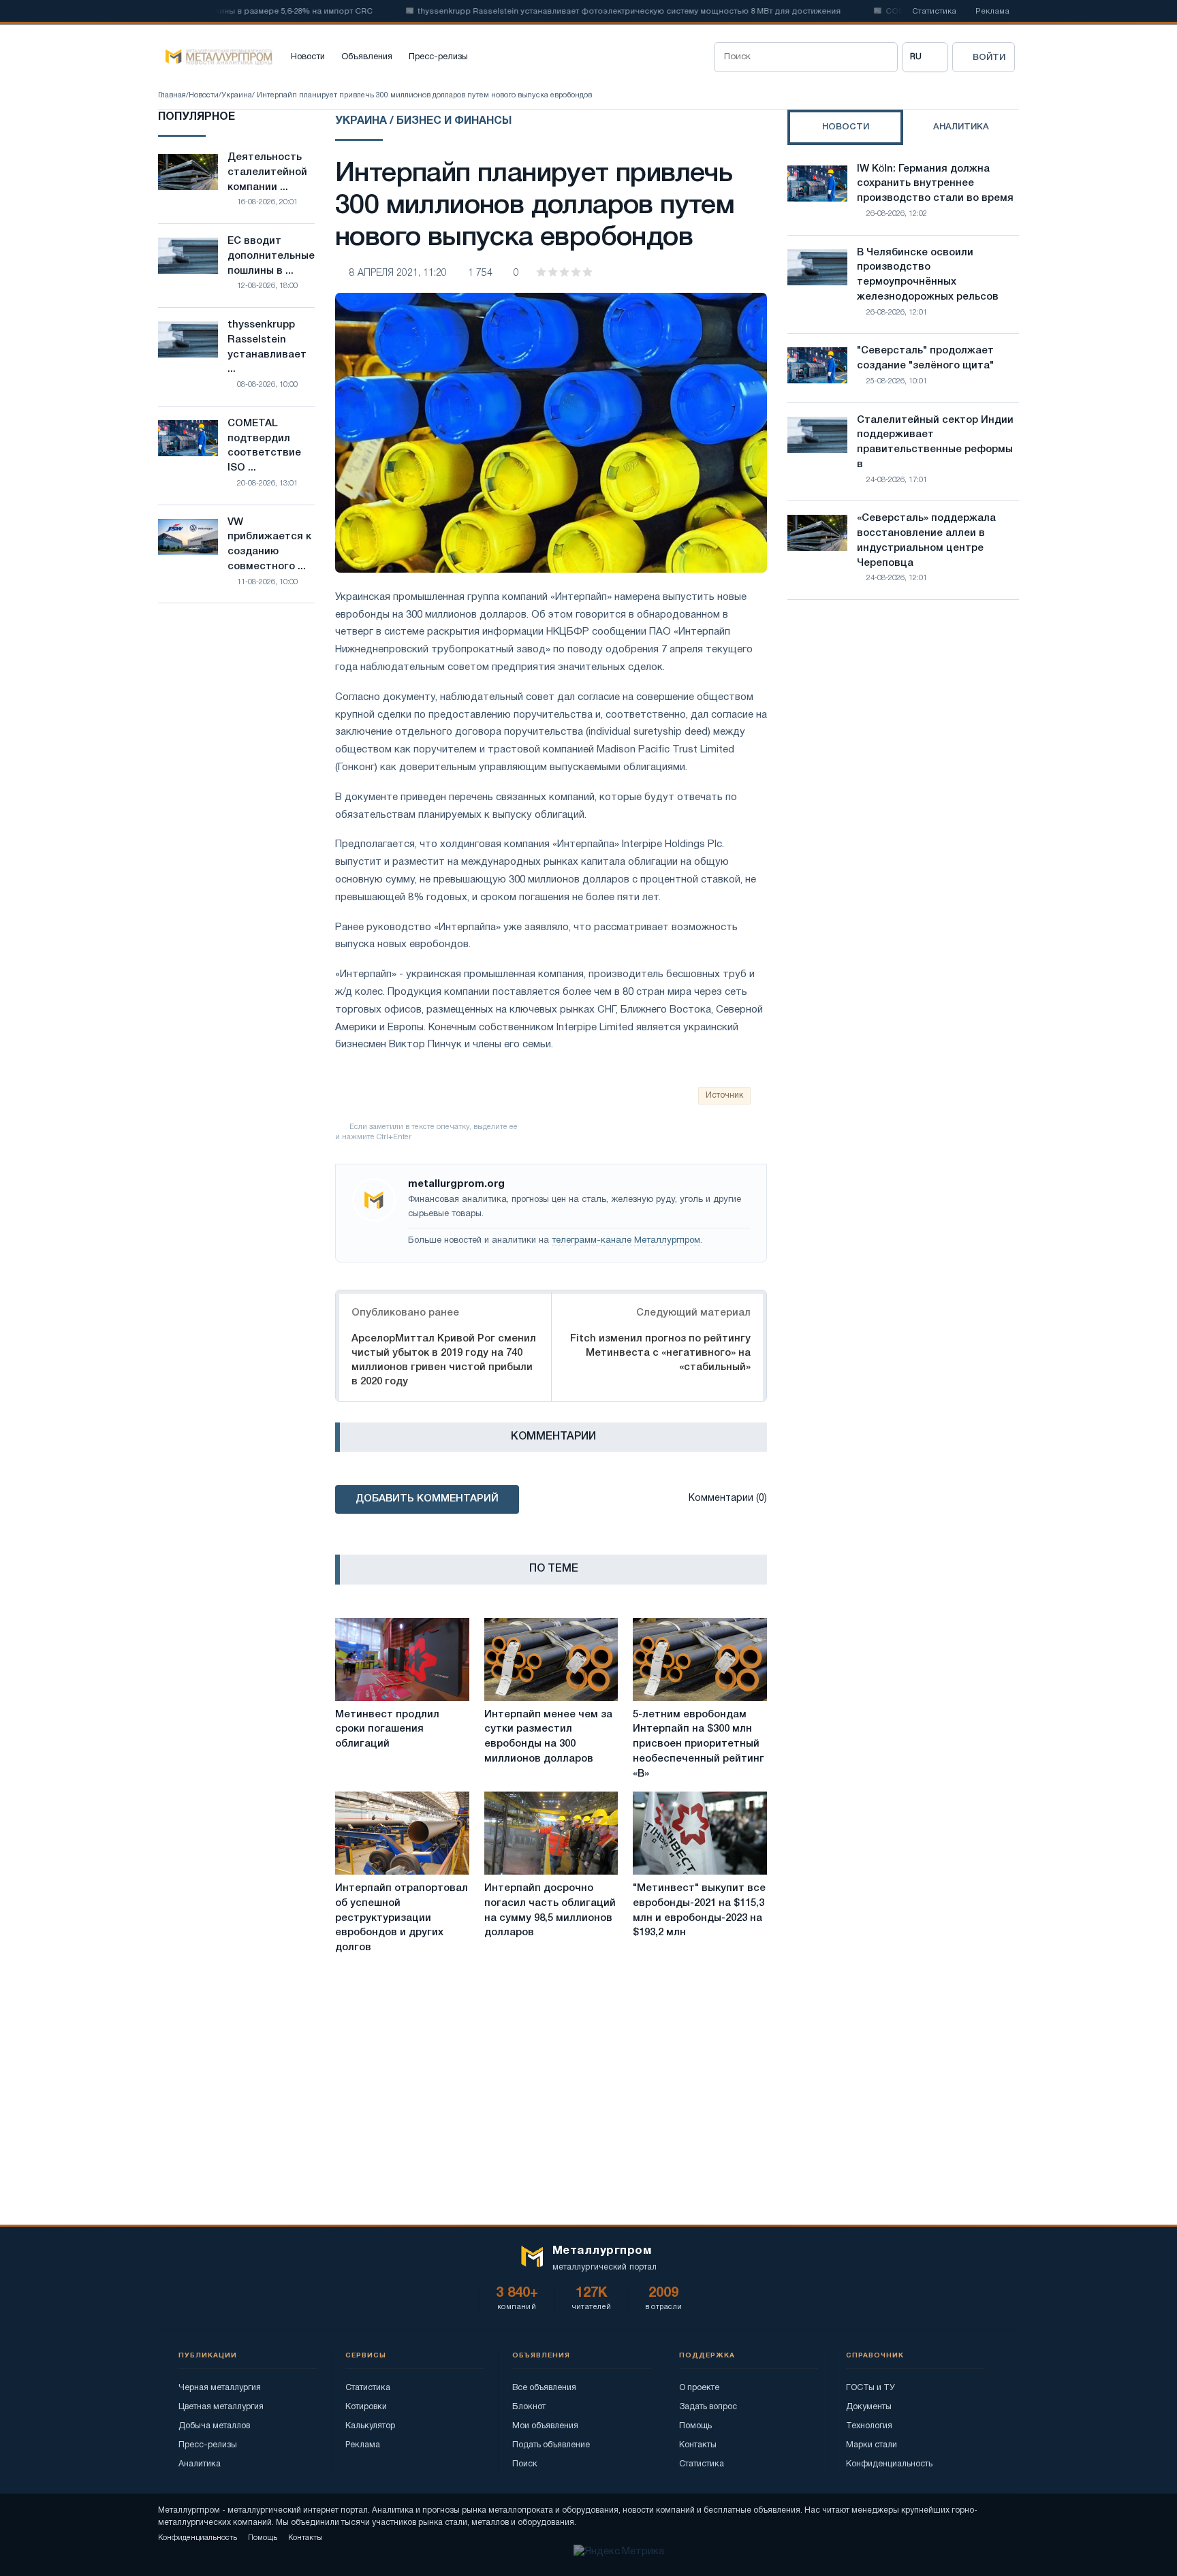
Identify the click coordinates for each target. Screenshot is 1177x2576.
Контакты (698, 2445)
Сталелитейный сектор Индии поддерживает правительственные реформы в (935, 442)
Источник (724, 1095)
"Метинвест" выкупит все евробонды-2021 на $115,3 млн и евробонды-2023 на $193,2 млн (699, 1910)
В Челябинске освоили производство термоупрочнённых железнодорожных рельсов (928, 275)
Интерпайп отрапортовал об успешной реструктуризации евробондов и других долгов (402, 1918)
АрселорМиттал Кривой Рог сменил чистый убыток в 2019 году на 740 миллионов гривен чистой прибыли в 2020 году (444, 1360)
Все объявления (544, 2388)
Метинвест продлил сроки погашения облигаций (387, 1730)
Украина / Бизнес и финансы (423, 121)
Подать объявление (551, 2445)
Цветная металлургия (221, 2407)
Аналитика (200, 2464)
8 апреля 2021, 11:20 (398, 273)
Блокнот (529, 2407)
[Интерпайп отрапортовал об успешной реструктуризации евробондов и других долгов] (402, 1833)
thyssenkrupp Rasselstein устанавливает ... (267, 347)
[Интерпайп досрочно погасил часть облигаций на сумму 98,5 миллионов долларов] (551, 1833)
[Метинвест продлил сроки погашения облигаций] (402, 1659)
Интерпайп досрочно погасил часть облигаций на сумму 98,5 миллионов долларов (550, 1910)
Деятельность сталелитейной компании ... (267, 172)
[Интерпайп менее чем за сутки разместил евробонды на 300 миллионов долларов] (551, 1659)
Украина (237, 95)
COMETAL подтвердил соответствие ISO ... (264, 446)
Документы (869, 2407)
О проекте (699, 2388)
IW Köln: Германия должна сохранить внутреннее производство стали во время (935, 184)
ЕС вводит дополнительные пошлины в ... (271, 256)
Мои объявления (545, 2426)
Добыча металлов (214, 2426)
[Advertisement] (903, 729)
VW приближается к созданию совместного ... (269, 544)
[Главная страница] (215, 57)
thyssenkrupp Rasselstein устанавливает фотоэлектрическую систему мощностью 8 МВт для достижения (581, 12)
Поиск (525, 2464)
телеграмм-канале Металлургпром (626, 1241)
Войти (989, 58)
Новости (308, 57)
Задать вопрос (708, 2407)
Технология (869, 2426)
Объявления (367, 57)
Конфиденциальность (889, 2464)
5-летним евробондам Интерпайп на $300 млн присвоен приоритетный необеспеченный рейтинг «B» (699, 1744)
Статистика (934, 12)
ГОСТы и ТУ (870, 2388)
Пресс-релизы (438, 57)
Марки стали (872, 2445)
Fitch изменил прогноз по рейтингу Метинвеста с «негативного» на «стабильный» (660, 1353)
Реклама (992, 12)
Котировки (366, 2407)
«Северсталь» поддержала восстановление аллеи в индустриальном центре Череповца (926, 540)
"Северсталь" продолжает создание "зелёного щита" (925, 358)
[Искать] (883, 57)
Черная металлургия (220, 2388)
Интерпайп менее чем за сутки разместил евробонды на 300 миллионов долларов (548, 1737)
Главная (172, 95)
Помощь (695, 2426)
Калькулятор (370, 2426)
